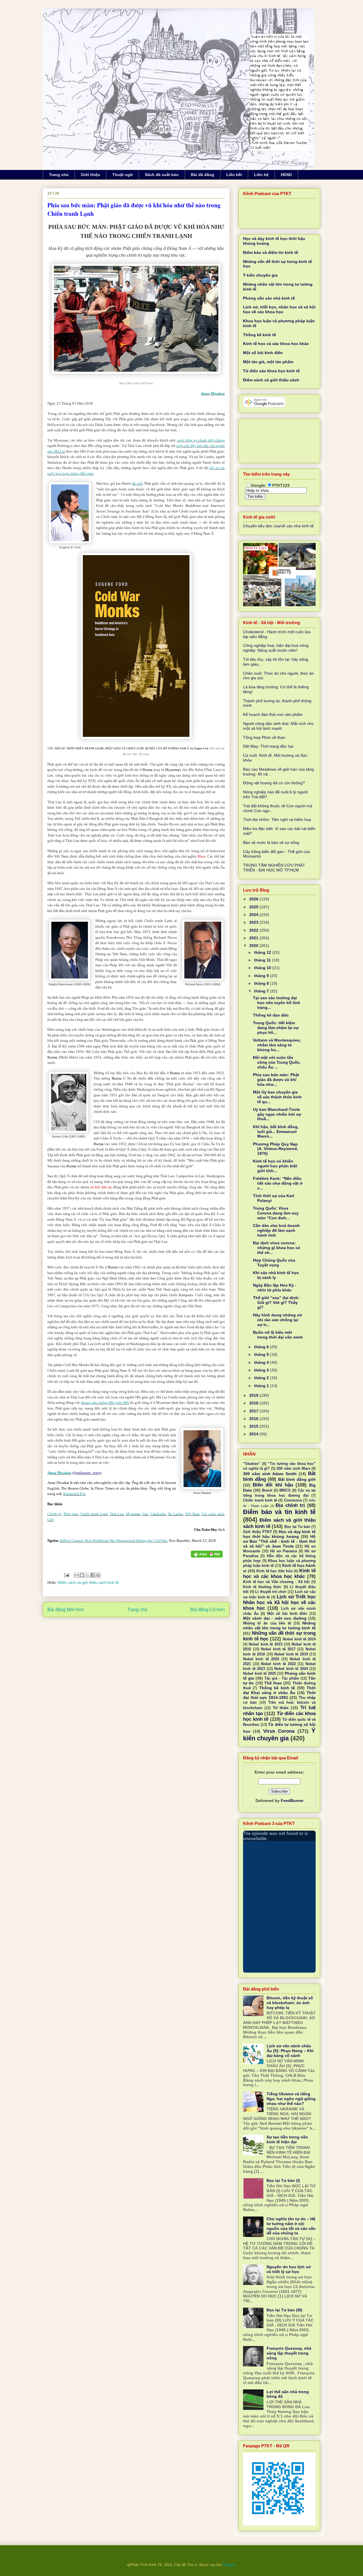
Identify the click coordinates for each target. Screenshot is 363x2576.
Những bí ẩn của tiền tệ (267, 1623)
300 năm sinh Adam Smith (270, 1474)
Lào (145, 1514)
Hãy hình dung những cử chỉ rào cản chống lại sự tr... (277, 1320)
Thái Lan (117, 1514)
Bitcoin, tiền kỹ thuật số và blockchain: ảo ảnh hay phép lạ (290, 2003)
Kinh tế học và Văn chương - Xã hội (276, 1582)
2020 (254, 946)
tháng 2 (262, 1378)
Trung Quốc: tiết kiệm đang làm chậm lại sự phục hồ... (276, 1028)
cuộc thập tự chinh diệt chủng (201, 440)
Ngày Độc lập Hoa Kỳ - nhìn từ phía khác (275, 1288)
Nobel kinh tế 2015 (265, 1644)
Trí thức (281, 1708)
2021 (254, 938)
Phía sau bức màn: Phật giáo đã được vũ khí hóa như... (276, 1080)
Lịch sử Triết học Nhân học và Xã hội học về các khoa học (279, 1602)
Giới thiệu (90, 175)
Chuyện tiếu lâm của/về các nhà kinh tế (278, 526)
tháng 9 (262, 976)
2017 (254, 1411)
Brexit (267, 1490)
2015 (254, 1426)
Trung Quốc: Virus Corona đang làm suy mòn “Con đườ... (276, 1213)
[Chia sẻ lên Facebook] (93, 1575)
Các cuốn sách (213, 1514)
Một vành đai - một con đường (275, 1618)
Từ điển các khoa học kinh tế (271, 371)
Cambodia (158, 1514)
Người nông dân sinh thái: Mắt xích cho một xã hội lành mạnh (278, 726)
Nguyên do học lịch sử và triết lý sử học (289, 2269)
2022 (254, 930)
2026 (254, 899)
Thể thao (273, 1683)
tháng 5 (262, 1354)
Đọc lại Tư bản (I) (283, 2180)
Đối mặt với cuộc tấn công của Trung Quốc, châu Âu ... (277, 1062)
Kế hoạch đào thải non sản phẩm (273, 714)
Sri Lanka (175, 1514)
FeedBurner (292, 1801)
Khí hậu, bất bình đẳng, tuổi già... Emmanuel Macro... (276, 1132)
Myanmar (133, 1514)
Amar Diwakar (213, 393)
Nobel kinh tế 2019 (291, 1654)
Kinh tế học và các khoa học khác (276, 344)
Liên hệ (261, 175)
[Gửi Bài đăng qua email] (66, 1575)
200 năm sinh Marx (293, 1469)
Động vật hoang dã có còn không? (274, 783)
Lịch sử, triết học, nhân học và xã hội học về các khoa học (279, 309)
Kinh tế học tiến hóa (274, 1571)
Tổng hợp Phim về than (264, 737)
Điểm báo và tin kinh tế (279, 1512)
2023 (254, 922)
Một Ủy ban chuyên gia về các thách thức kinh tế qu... (277, 1097)
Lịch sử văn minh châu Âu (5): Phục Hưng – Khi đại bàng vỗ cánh (290, 2051)
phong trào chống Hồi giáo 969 (105, 1403)
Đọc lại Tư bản (297, 1527)
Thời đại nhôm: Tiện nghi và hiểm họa (277, 819)
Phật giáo (71, 1514)
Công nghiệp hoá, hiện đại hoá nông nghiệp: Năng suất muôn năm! (276, 648)
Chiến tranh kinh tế (260, 1500)
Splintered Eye (74, 1494)
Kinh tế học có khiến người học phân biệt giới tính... (275, 1166)
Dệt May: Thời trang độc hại (268, 746)
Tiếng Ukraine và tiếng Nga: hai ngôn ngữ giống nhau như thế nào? (291, 2099)
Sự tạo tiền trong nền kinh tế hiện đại (287, 2139)
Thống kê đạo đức (271, 1015)
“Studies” (252, 1464)
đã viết (137, 483)
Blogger (229, 2565)
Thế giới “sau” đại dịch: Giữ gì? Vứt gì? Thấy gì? (276, 1302)
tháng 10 (263, 968)
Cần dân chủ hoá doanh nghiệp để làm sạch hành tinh (276, 1230)
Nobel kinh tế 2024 (291, 1669)
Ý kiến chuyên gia (260, 275)
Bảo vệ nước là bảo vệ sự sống (271, 842)
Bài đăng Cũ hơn (208, 1610)
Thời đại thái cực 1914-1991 (279, 1695)
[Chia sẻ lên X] (87, 1575)
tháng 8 (262, 983)
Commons (293, 1500)
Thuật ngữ (123, 175)
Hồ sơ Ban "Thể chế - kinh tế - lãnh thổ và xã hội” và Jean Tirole (279, 1541)
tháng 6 (262, 1347)
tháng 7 (262, 991)
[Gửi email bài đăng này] (77, 1575)
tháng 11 (263, 960)
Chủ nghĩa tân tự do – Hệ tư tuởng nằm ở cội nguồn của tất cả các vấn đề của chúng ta (291, 2226)
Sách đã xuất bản (162, 175)
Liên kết (234, 175)
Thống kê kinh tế (259, 335)
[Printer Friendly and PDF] (207, 1555)
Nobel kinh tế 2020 (261, 1659)
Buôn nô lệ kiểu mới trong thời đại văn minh (278, 1335)
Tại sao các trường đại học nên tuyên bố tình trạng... (277, 1003)
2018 (254, 1403)
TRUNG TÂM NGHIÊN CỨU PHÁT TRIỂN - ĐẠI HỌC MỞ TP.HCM (274, 868)
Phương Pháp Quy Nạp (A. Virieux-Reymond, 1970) (276, 1149)
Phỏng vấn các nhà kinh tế (269, 298)
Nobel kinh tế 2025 (259, 1674)
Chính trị (54, 1514)
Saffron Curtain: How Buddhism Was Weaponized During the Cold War (114, 1541)
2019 (254, 1395)
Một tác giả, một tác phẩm (268, 362)
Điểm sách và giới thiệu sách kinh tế (88, 1583)
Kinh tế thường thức (262, 1587)
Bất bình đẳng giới (297, 1479)
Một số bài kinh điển (263, 353)
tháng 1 (262, 1386)
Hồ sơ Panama (283, 1551)
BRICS (285, 1490)
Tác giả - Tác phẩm (282, 1678)
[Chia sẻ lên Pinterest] (98, 1575)
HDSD (286, 175)
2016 (254, 1419)
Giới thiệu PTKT (258, 1532)
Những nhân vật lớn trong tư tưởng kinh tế (279, 1625)
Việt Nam (192, 1514)
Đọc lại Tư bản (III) (284, 2310)
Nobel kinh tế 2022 (278, 1664)
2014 (254, 1434)
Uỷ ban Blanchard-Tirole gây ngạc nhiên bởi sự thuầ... (277, 1114)
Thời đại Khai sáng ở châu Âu (279, 1690)
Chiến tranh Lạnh (94, 1514)
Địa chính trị (290, 1505)
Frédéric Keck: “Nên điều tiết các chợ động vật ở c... (278, 1183)
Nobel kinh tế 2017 (278, 1649)
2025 (254, 907)
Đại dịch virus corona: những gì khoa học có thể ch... (277, 1248)
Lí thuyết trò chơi (271, 1592)
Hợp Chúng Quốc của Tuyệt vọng (274, 1263)
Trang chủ (59, 175)
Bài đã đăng (202, 175)
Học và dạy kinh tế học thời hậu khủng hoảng (279, 1534)
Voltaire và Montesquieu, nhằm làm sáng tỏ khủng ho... (277, 1045)
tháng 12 (263, 952)
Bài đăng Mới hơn (66, 1610)
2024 (254, 915)
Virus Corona (279, 1731)
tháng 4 (262, 1362)
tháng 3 (262, 1370)
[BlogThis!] (82, 1575)
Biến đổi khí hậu (273, 1485)
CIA (50, 1520)
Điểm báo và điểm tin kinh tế (271, 252)
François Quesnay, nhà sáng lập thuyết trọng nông (289, 2353)
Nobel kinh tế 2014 (299, 1639)
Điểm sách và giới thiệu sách (271, 380)
